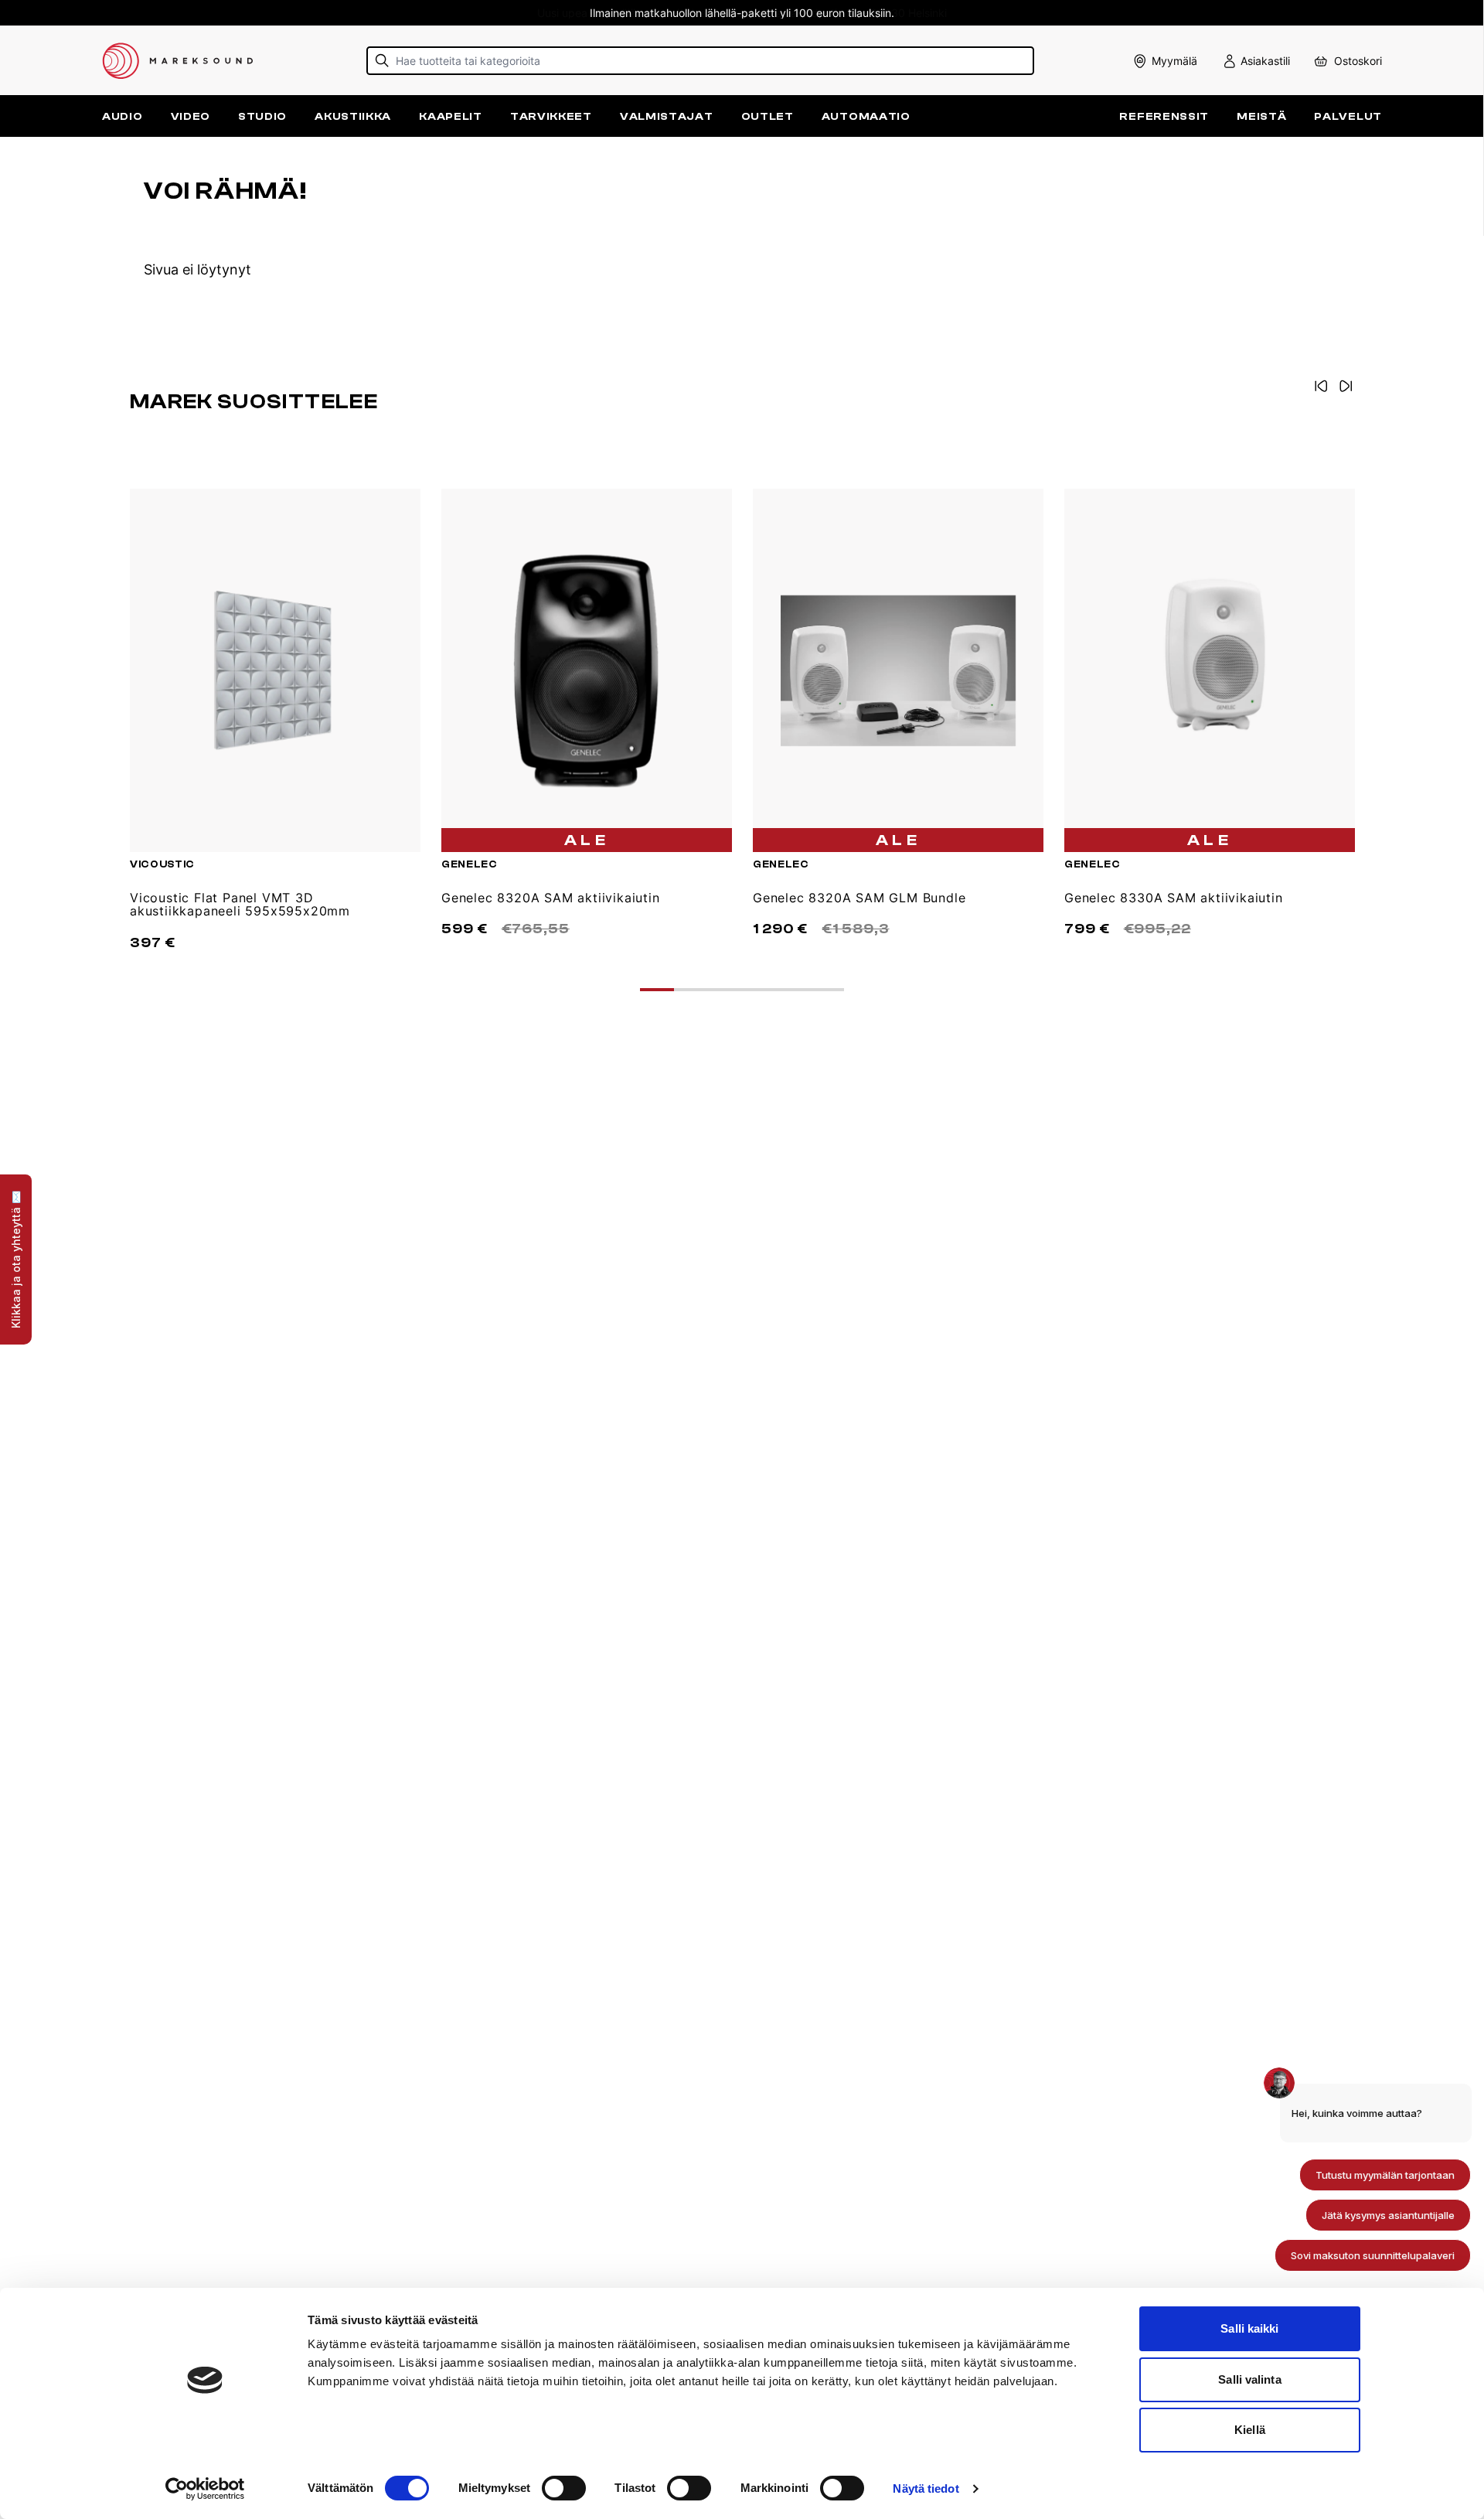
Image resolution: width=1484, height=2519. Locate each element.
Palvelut (1348, 116)
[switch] (564, 2488)
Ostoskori (1358, 61)
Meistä (1261, 116)
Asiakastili (1265, 61)
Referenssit (1164, 116)
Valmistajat (667, 116)
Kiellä (1250, 2430)
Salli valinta (1249, 2379)
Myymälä (1174, 61)
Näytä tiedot (926, 2488)
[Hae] (382, 61)
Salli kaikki (1249, 2328)
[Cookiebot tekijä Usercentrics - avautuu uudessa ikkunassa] (205, 2489)
